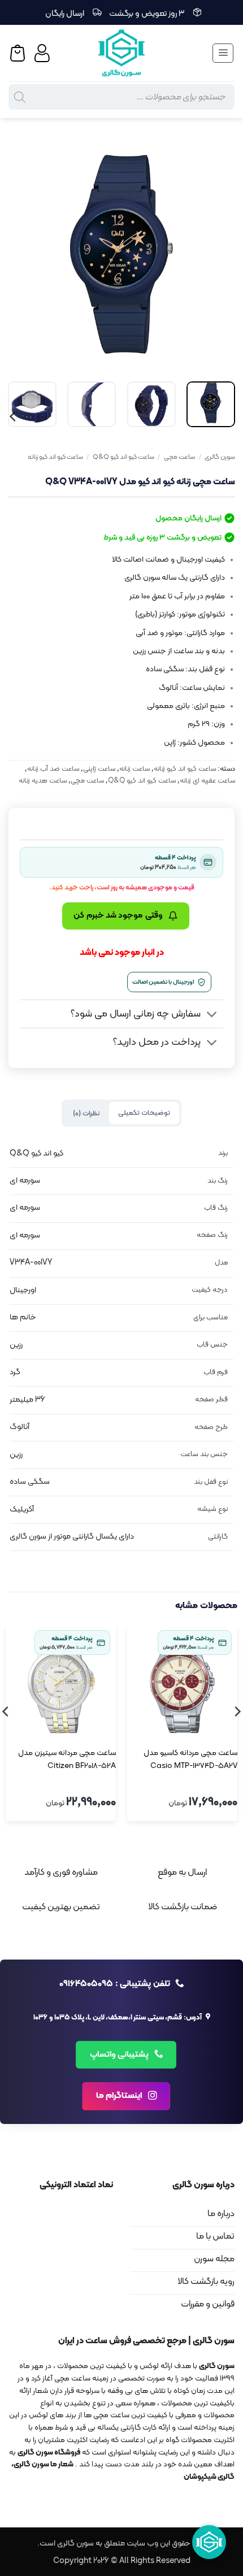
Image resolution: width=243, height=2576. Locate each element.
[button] (223, 53)
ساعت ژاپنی (99, 769)
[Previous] (216, 254)
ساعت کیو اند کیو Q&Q (123, 457)
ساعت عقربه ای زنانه (207, 781)
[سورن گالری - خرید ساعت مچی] (121, 53)
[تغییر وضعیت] (212, 1015)
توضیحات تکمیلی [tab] (144, 1113)
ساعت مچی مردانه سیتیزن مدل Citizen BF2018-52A (67, 1760)
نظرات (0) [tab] (86, 1113)
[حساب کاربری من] (44, 53)
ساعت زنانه (134, 769)
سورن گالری (220, 457)
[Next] (19, 254)
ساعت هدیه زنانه (43, 781)
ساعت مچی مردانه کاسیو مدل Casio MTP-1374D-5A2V (190, 1760)
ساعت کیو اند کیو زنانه (55, 457)
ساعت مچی (179, 457)
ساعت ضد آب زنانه (53, 769)
